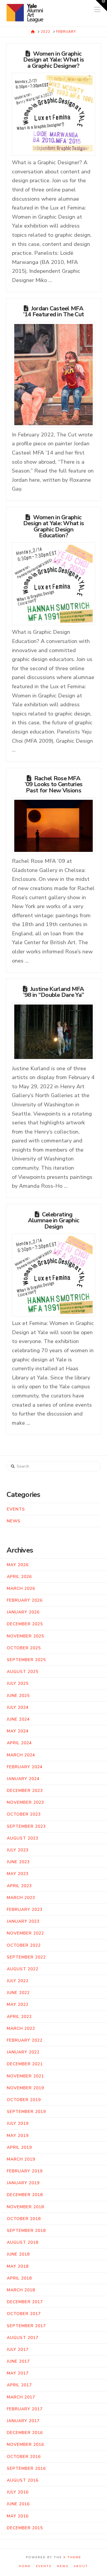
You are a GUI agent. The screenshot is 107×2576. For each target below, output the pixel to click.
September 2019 (26, 2112)
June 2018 (18, 2254)
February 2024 (25, 1767)
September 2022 (26, 1957)
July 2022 (18, 1981)
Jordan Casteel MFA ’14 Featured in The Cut (54, 311)
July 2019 (18, 2123)
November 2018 (25, 2207)
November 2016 (25, 2444)
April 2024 (19, 1743)
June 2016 (18, 2504)
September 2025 (26, 1660)
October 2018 (24, 2219)
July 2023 (18, 1850)
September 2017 (26, 2326)
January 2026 (23, 1612)
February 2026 (25, 1600)
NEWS (63, 2566)
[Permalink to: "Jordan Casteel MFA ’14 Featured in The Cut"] (53, 375)
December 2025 (25, 1624)
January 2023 (23, 1921)
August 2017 (23, 2338)
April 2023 (19, 1886)
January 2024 (23, 1779)
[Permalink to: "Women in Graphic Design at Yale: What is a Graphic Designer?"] (53, 114)
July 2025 (18, 1683)
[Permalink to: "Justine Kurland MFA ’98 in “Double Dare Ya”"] (53, 1032)
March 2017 (21, 2397)
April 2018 (19, 2278)
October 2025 (24, 1648)
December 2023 (25, 1791)
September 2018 (26, 2231)
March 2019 (21, 2159)
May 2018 (18, 2266)
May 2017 (18, 2373)
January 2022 (23, 2052)
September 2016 (26, 2468)
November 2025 (25, 1636)
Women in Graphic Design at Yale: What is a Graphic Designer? (54, 60)
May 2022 (18, 2004)
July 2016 (18, 2492)
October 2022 (24, 1945)
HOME (25, 2566)
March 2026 (21, 1588)
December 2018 (25, 2195)
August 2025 (23, 1672)
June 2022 (18, 1993)
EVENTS (44, 2566)
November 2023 (25, 1802)
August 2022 (23, 1969)
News (14, 1521)
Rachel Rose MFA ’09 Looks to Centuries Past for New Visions (53, 784)
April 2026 (19, 1577)
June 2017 (18, 2361)
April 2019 (19, 2147)
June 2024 (18, 1719)
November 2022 (25, 1933)
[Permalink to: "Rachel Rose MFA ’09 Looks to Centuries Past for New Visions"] (53, 826)
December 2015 (25, 2528)
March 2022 (21, 2028)
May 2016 (18, 2516)
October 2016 (24, 2457)
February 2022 (25, 2040)
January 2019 (23, 2183)
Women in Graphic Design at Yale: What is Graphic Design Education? (54, 526)
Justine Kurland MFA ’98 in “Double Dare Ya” (54, 992)
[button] (101, 6)
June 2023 (18, 1862)
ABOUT (81, 2566)
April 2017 (19, 2385)
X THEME (72, 2557)
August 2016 (23, 2480)
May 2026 (18, 1565)
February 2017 (25, 2409)
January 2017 (23, 2421)
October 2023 (24, 1814)
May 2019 (18, 2136)
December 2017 (25, 2302)
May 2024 (18, 1731)
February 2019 (25, 2171)
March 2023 (21, 1898)
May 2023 (18, 1874)
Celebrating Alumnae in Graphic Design (53, 1220)
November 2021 (25, 2076)
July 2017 (18, 2349)
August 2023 (23, 1838)
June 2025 (18, 1696)
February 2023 (25, 1910)
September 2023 (26, 1826)
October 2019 (24, 2100)
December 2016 (25, 2433)
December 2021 (25, 2064)
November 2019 (25, 2088)
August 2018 (23, 2242)
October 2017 (24, 2314)
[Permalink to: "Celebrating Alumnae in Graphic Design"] (53, 1275)
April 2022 (19, 2017)
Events (16, 1509)
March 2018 (21, 2290)
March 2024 (21, 1755)
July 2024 (18, 1707)
